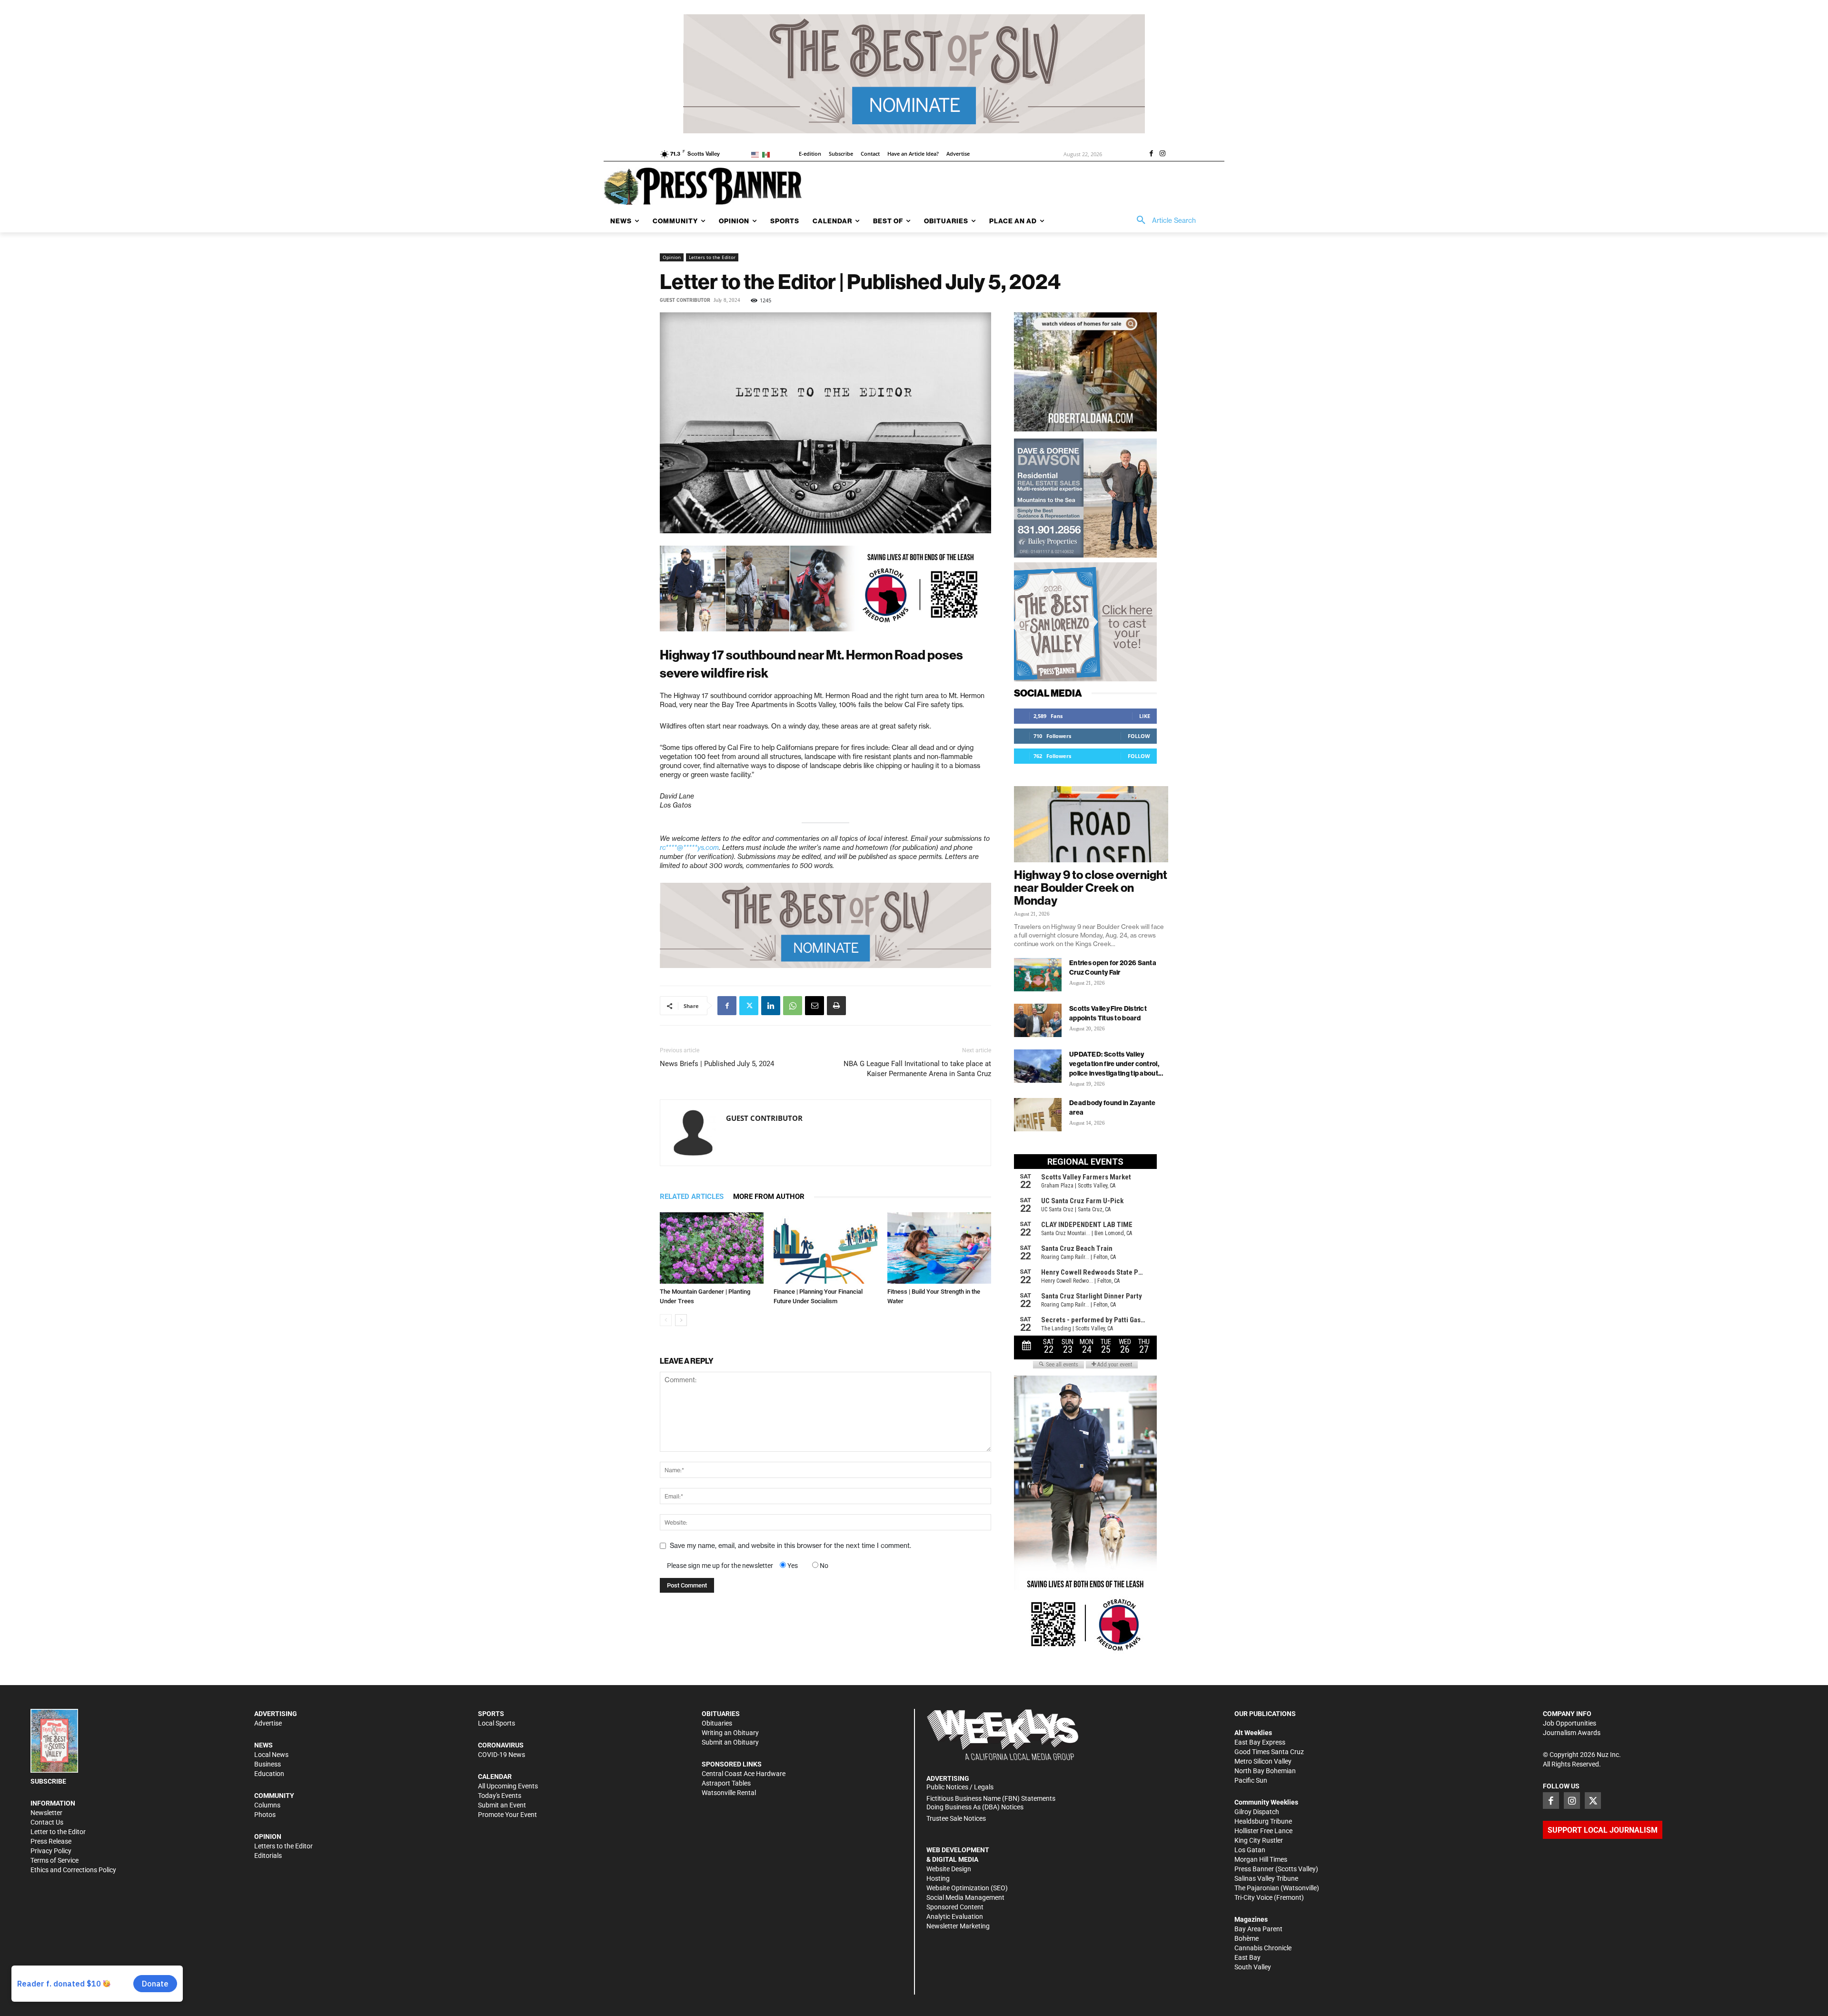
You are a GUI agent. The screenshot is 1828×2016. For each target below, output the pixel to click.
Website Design (949, 1869)
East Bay (1247, 1957)
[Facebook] (1151, 154)
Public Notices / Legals (960, 1787)
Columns (267, 1805)
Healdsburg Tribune (1263, 1821)
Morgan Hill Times (1261, 1859)
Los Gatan (1250, 1850)
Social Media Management (965, 1897)
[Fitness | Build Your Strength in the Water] (939, 1248)
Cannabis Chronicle (1263, 1948)
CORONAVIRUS (501, 1745)
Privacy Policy (51, 1851)
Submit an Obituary (730, 1742)
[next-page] (681, 1320)
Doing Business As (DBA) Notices (975, 1807)
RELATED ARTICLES (692, 1197)
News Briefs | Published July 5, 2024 (717, 1064)
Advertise (268, 1723)
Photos (265, 1815)
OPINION (268, 1836)
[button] (1163, 220)
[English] (757, 154)
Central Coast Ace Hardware (744, 1774)
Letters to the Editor (712, 257)
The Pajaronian (1257, 1888)
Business (268, 1764)
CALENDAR (495, 1776)
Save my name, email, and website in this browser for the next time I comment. (790, 1546)
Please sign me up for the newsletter (720, 1566)
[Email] (815, 1006)
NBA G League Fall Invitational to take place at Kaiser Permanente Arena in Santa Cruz (917, 1069)
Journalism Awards (1572, 1733)
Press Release (51, 1841)
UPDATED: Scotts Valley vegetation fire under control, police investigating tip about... (1116, 1064)
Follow (1139, 736)
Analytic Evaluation (955, 1916)
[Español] (768, 154)
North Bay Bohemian (1265, 1771)
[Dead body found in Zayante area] (1038, 1115)
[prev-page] (666, 1320)
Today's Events (500, 1796)
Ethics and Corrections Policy (73, 1870)
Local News (271, 1755)
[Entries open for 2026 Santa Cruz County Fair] (1038, 975)
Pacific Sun (1251, 1780)
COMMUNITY (274, 1796)
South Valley (1253, 1967)
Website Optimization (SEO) (967, 1888)
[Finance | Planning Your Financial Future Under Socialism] (825, 1248)
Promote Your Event (507, 1815)
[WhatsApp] (793, 1006)
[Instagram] (1162, 154)
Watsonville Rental (729, 1793)
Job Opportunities (1570, 1723)
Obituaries (717, 1723)
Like (1145, 716)
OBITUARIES (721, 1714)
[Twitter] (749, 1006)
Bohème (1247, 1938)
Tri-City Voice (1253, 1897)
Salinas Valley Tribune (1266, 1878)
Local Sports (497, 1723)
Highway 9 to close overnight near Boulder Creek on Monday (1091, 888)
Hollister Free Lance (1263, 1831)
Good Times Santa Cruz (1269, 1752)
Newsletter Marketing (958, 1926)
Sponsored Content (955, 1907)
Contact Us (47, 1822)
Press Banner (1254, 1869)
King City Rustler (1259, 1840)
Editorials (268, 1856)
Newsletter (46, 1813)
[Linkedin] (771, 1006)
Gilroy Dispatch (1257, 1812)
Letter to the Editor (58, 1832)
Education (269, 1774)
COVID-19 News (502, 1755)
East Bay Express (1260, 1742)
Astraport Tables (726, 1783)
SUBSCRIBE (48, 1781)
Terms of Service (55, 1860)
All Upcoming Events (508, 1786)
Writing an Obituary (730, 1733)
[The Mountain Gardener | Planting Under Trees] (712, 1248)
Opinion (672, 257)
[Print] (836, 1006)
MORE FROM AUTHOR (769, 1197)
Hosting (938, 1878)
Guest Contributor (685, 300)
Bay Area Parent (1258, 1929)
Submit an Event (502, 1805)
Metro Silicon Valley (1263, 1761)
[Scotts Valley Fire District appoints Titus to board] (1038, 1020)
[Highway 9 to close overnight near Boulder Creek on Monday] (1091, 824)
